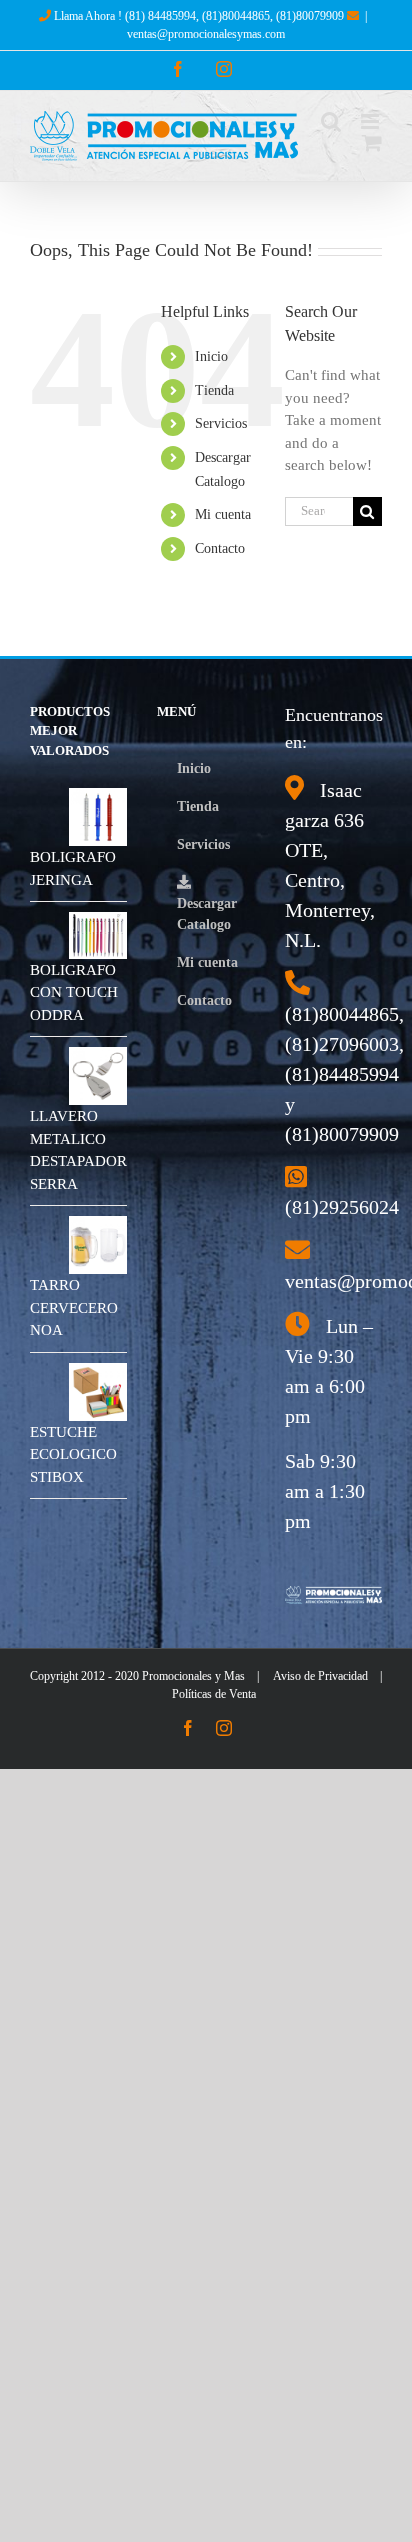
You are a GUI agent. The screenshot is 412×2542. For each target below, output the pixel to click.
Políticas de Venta (214, 1694)
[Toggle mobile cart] (372, 142)
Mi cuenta (223, 514)
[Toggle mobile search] (331, 121)
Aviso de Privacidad (320, 1676)
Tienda (214, 390)
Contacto (220, 548)
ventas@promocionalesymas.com (206, 34)
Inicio (211, 356)
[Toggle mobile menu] (371, 121)
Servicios (221, 423)
